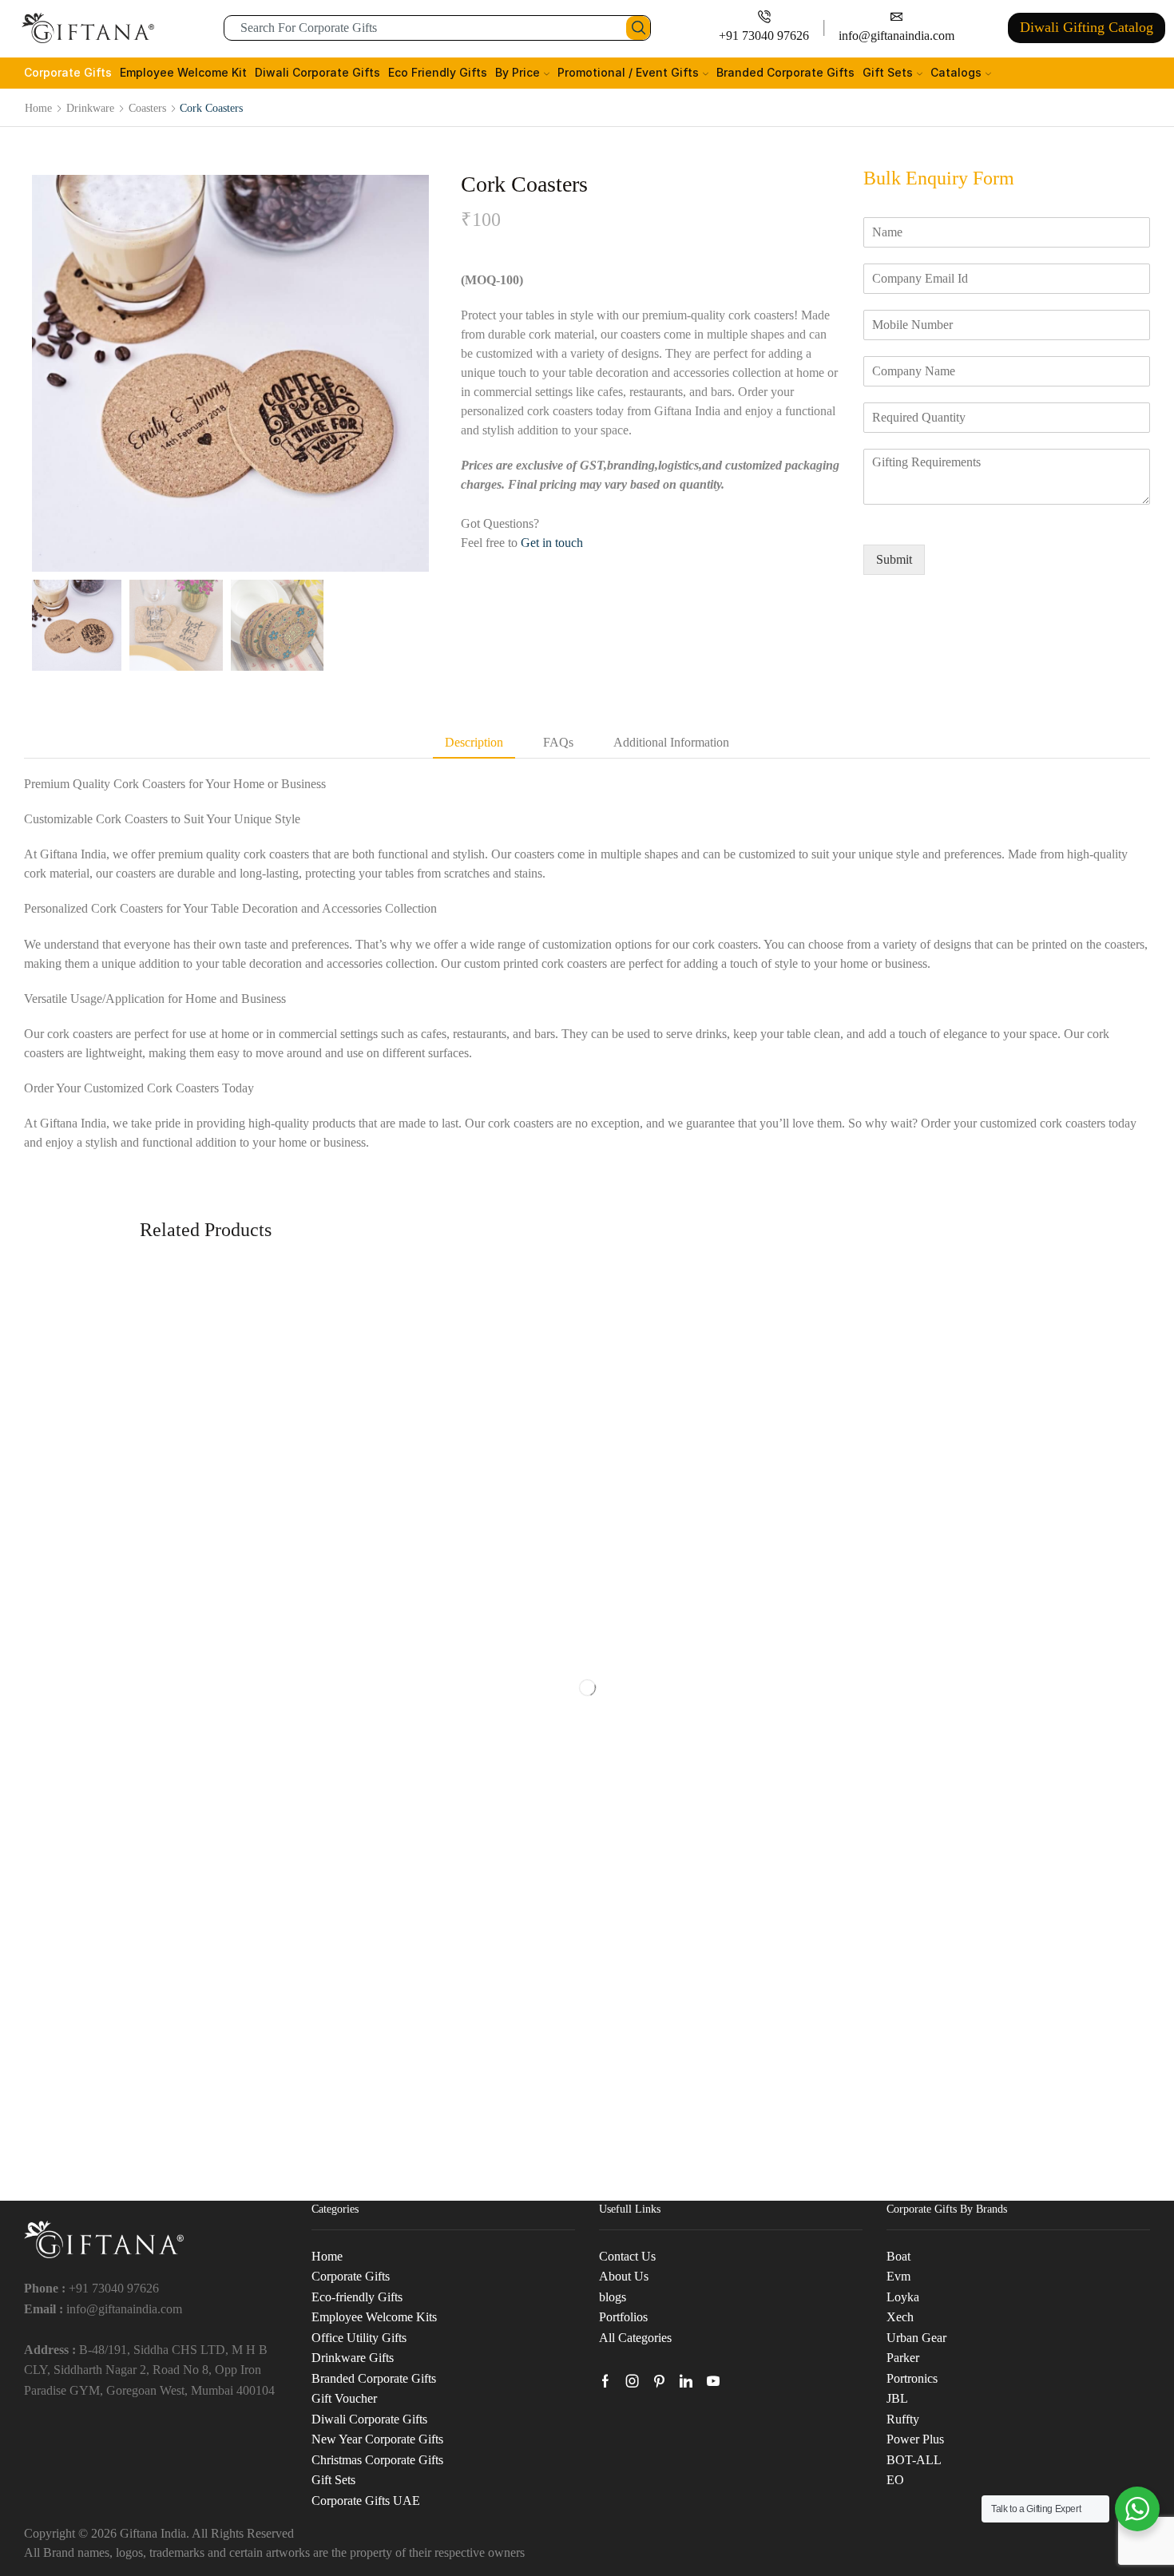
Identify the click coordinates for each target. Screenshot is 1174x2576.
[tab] (474, 743)
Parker (903, 2358)
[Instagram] (633, 2381)
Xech (900, 2317)
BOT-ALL (914, 2460)
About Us (624, 2276)
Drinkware (90, 108)
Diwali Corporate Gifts (317, 72)
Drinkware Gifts (353, 2358)
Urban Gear (916, 2338)
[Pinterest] (659, 2381)
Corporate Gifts (68, 72)
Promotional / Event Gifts (628, 72)
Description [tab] (474, 742)
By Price (518, 72)
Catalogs (956, 72)
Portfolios (623, 2317)
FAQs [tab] (558, 742)
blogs (613, 2297)
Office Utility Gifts (359, 2338)
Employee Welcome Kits (374, 2317)
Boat (898, 2256)
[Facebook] (605, 2381)
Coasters (147, 108)
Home (38, 108)
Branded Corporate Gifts (785, 72)
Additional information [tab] (671, 742)
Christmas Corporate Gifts (377, 2460)
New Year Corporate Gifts (377, 2439)
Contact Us (627, 2256)
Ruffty (903, 2419)
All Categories (635, 2338)
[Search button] (638, 28)
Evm (898, 2276)
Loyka (903, 2297)
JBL (897, 2398)
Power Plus (915, 2439)
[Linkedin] (686, 2381)
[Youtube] (713, 2381)
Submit (894, 559)
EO (895, 2480)
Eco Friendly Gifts (438, 72)
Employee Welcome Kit (183, 72)
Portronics (912, 2378)
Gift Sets (888, 72)
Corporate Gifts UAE (366, 2501)
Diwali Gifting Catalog (1087, 27)
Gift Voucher (344, 2398)
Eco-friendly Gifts (357, 2297)
